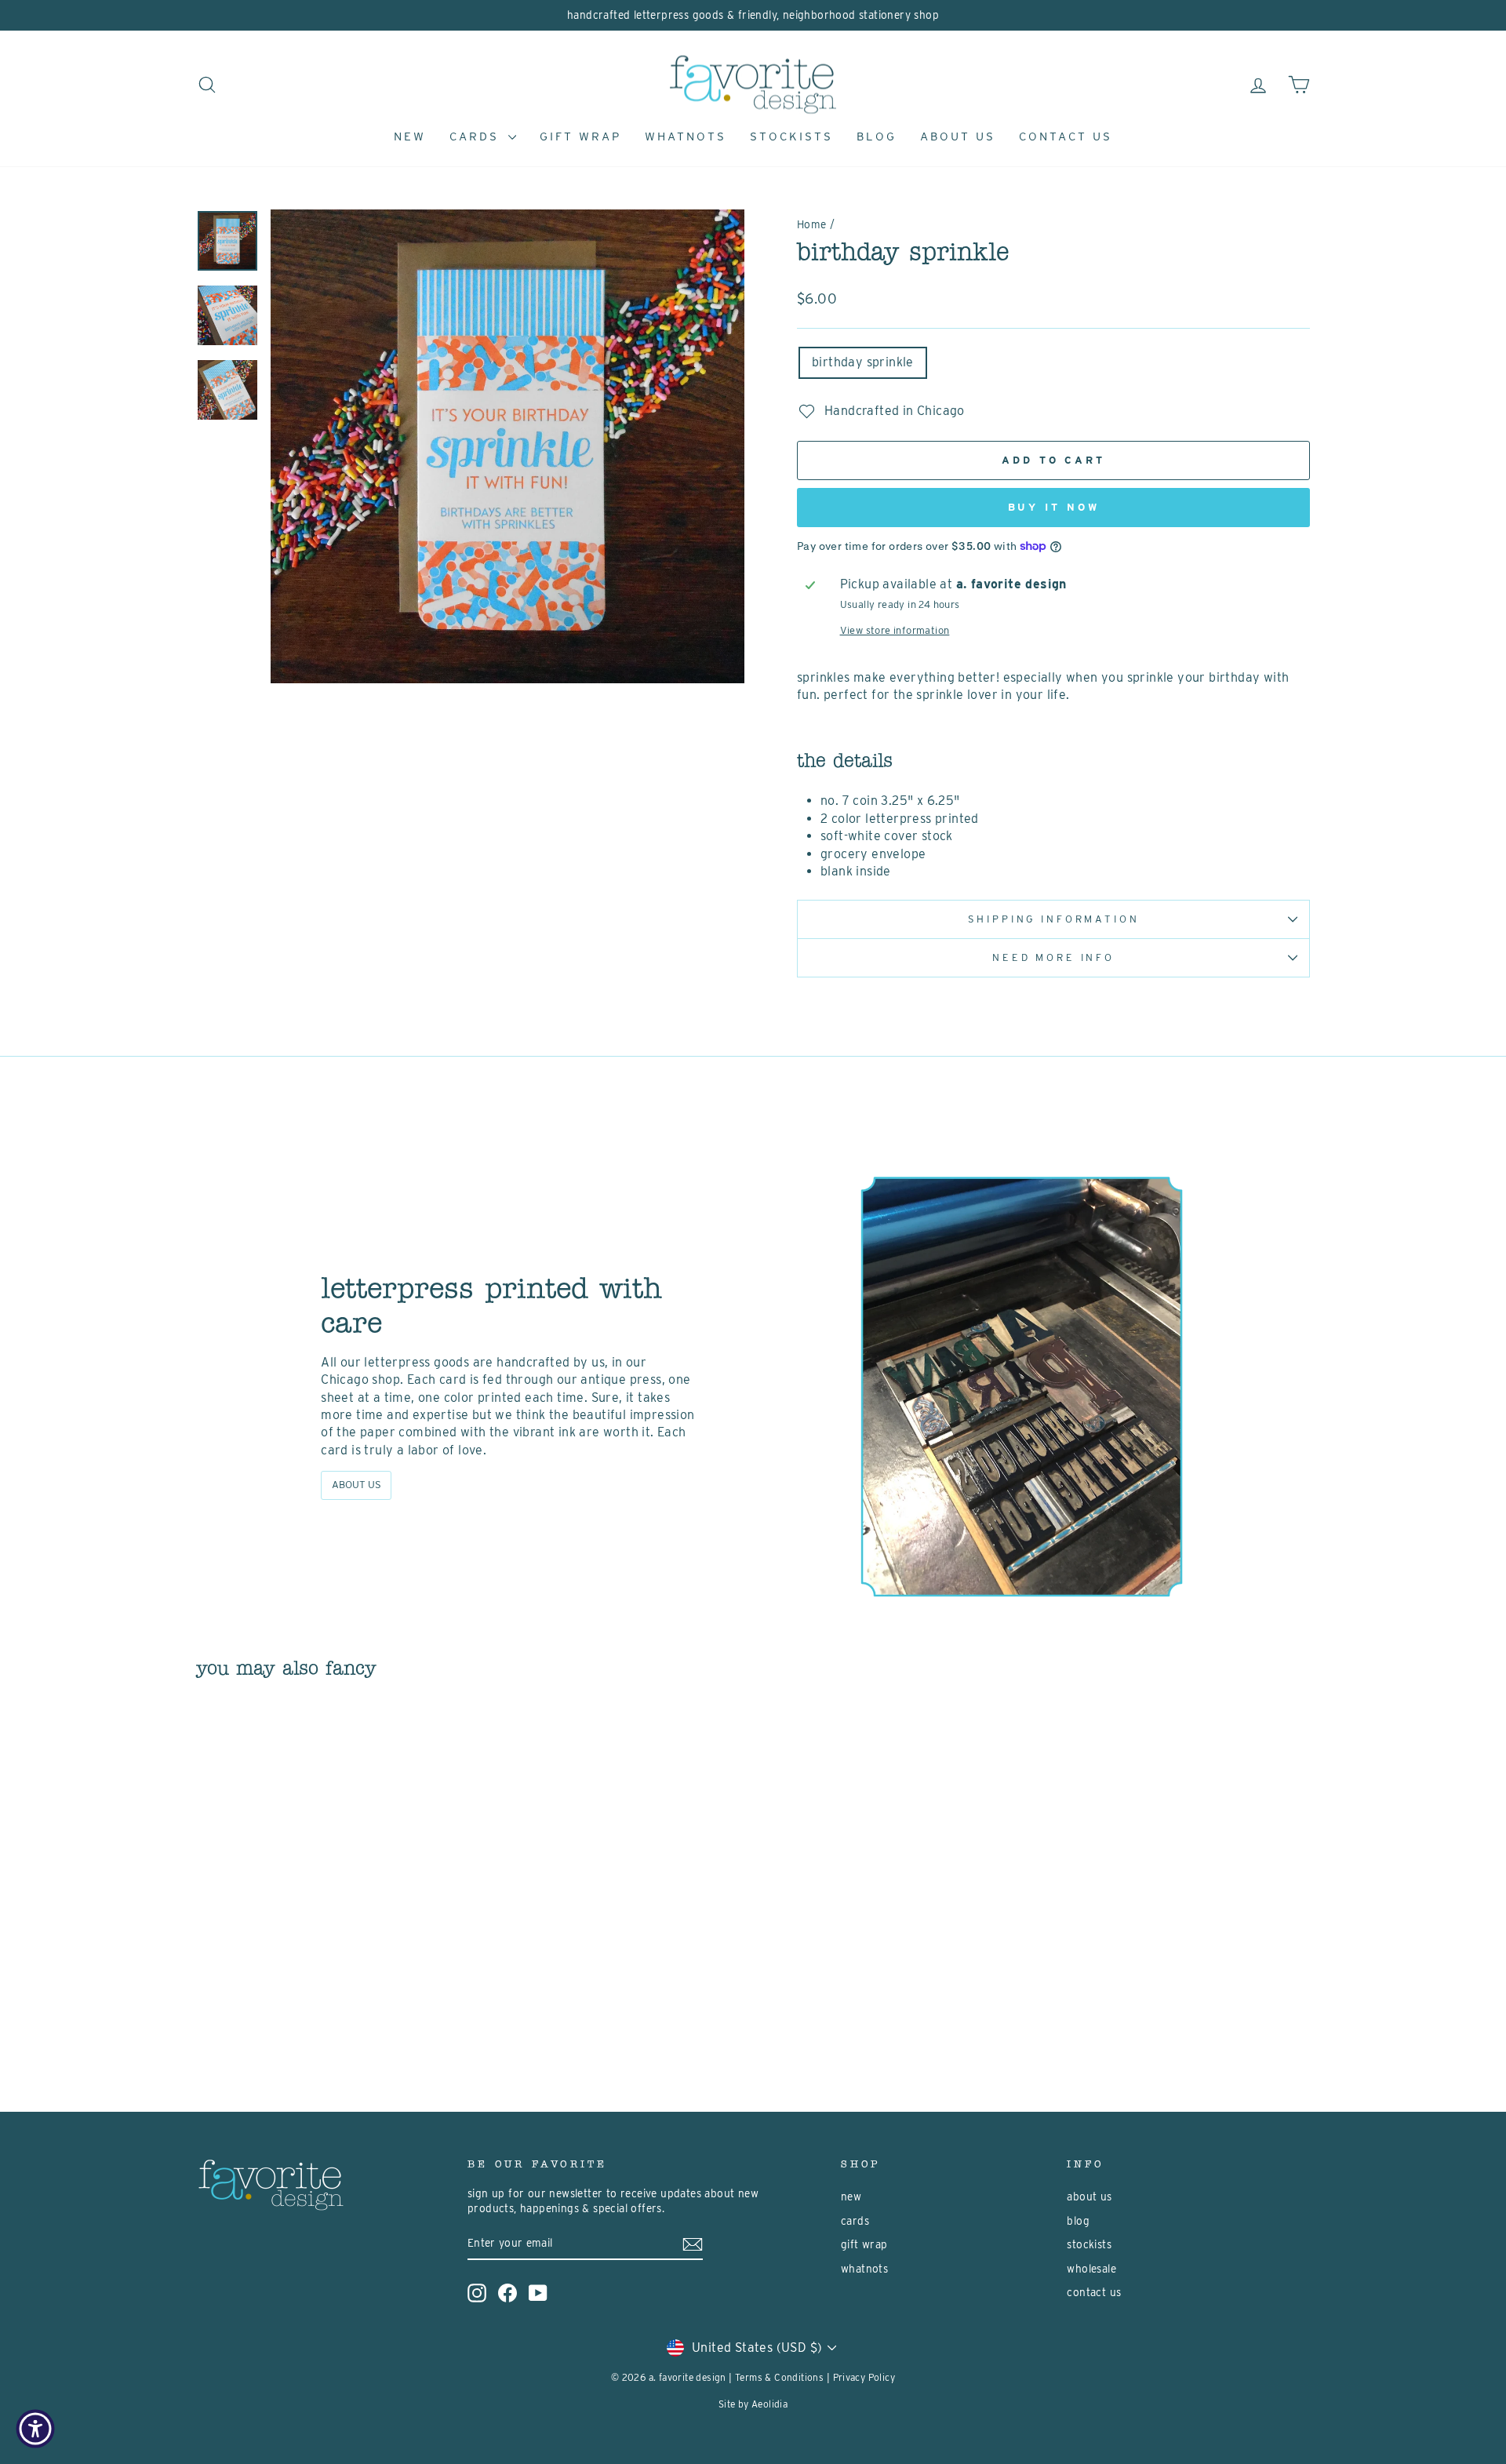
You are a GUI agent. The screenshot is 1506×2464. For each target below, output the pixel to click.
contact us (1066, 136)
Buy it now (1054, 507)
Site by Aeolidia (753, 2404)
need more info (1053, 957)
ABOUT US (356, 1485)
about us (958, 136)
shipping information (1054, 919)
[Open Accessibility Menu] (35, 2429)
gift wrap (580, 136)
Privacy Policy (864, 2377)
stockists (791, 136)
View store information (895, 630)
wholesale (1091, 2269)
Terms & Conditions (779, 2377)
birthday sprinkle (863, 362)
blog (877, 136)
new (410, 136)
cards (477, 136)
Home (812, 224)
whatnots (686, 136)
